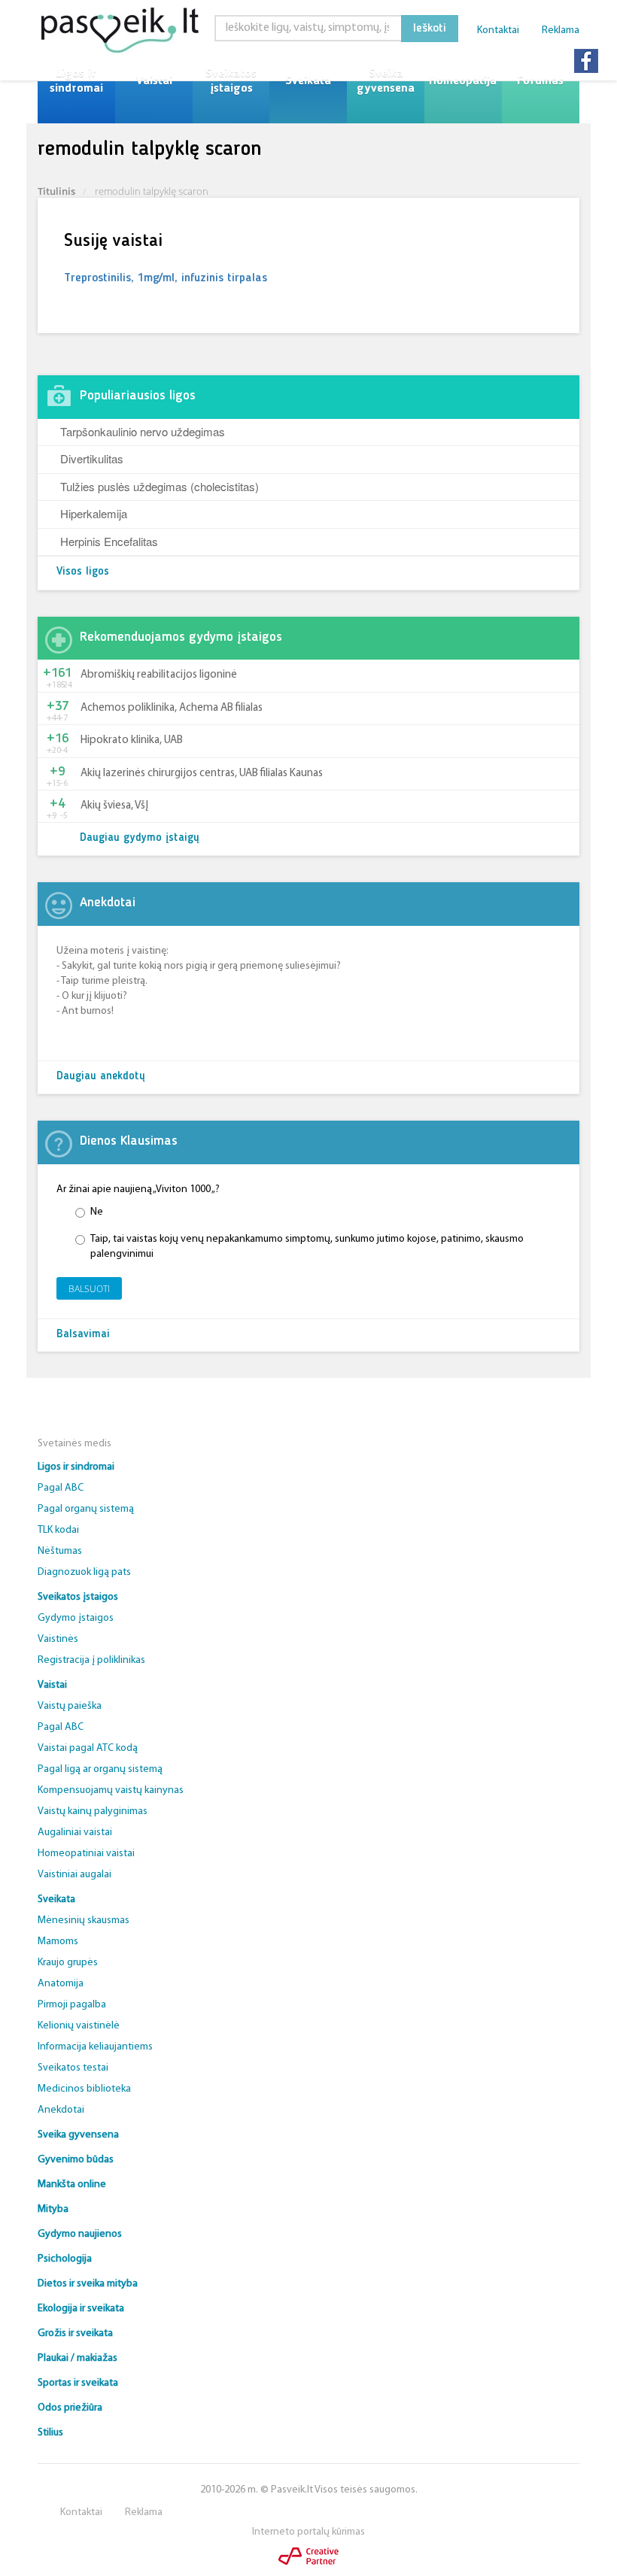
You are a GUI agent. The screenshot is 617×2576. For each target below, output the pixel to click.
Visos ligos (83, 572)
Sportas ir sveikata (78, 2383)
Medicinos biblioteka (84, 2089)
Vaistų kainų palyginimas (93, 1811)
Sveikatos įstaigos (231, 81)
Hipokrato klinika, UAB (132, 740)
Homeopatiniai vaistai (86, 1854)
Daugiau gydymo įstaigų (140, 838)
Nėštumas (60, 1551)
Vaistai (154, 81)
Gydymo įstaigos (76, 1618)
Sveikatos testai (73, 2068)
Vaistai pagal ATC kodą (88, 1748)
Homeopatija (463, 81)
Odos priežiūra (70, 2408)
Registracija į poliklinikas (91, 1660)
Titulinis (56, 191)
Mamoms (58, 1942)
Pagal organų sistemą (86, 1509)
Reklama (561, 30)
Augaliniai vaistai (75, 1833)
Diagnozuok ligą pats (84, 1572)
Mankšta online (72, 2185)
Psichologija (65, 2259)
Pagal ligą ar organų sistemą (100, 1769)
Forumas (540, 81)
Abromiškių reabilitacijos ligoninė (159, 675)
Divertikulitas (92, 458)
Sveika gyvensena (386, 81)
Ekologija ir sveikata (81, 2309)
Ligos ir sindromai (76, 81)
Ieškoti (430, 29)
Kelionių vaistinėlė (79, 2026)
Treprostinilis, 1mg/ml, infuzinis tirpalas (166, 278)
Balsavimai (83, 1335)
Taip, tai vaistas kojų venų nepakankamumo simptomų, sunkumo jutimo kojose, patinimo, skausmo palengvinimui (307, 1247)
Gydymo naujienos (80, 2234)
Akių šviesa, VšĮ (114, 806)
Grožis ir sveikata (75, 2333)
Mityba (53, 2209)
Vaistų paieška (70, 1706)
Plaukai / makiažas (78, 2358)
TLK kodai (58, 1530)
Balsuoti (89, 1289)
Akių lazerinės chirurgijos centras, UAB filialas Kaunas (202, 774)
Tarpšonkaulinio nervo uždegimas (143, 431)
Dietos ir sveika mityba (88, 2284)
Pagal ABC (61, 1488)
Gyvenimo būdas (76, 2160)
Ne (97, 1212)
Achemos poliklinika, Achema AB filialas (172, 708)
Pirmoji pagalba (72, 2005)
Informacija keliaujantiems (95, 2047)
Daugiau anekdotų (101, 1077)
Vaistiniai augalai (74, 1875)
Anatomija (61, 1984)
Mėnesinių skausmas (84, 1921)
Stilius (50, 2433)
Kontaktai (498, 30)
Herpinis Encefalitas (109, 541)
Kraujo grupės (68, 1963)
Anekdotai (61, 2110)
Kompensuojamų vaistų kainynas (111, 1790)
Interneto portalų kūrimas (308, 2532)
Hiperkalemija (94, 513)
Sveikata (308, 81)
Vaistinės (58, 1639)
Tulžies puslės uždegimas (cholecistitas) (160, 486)
